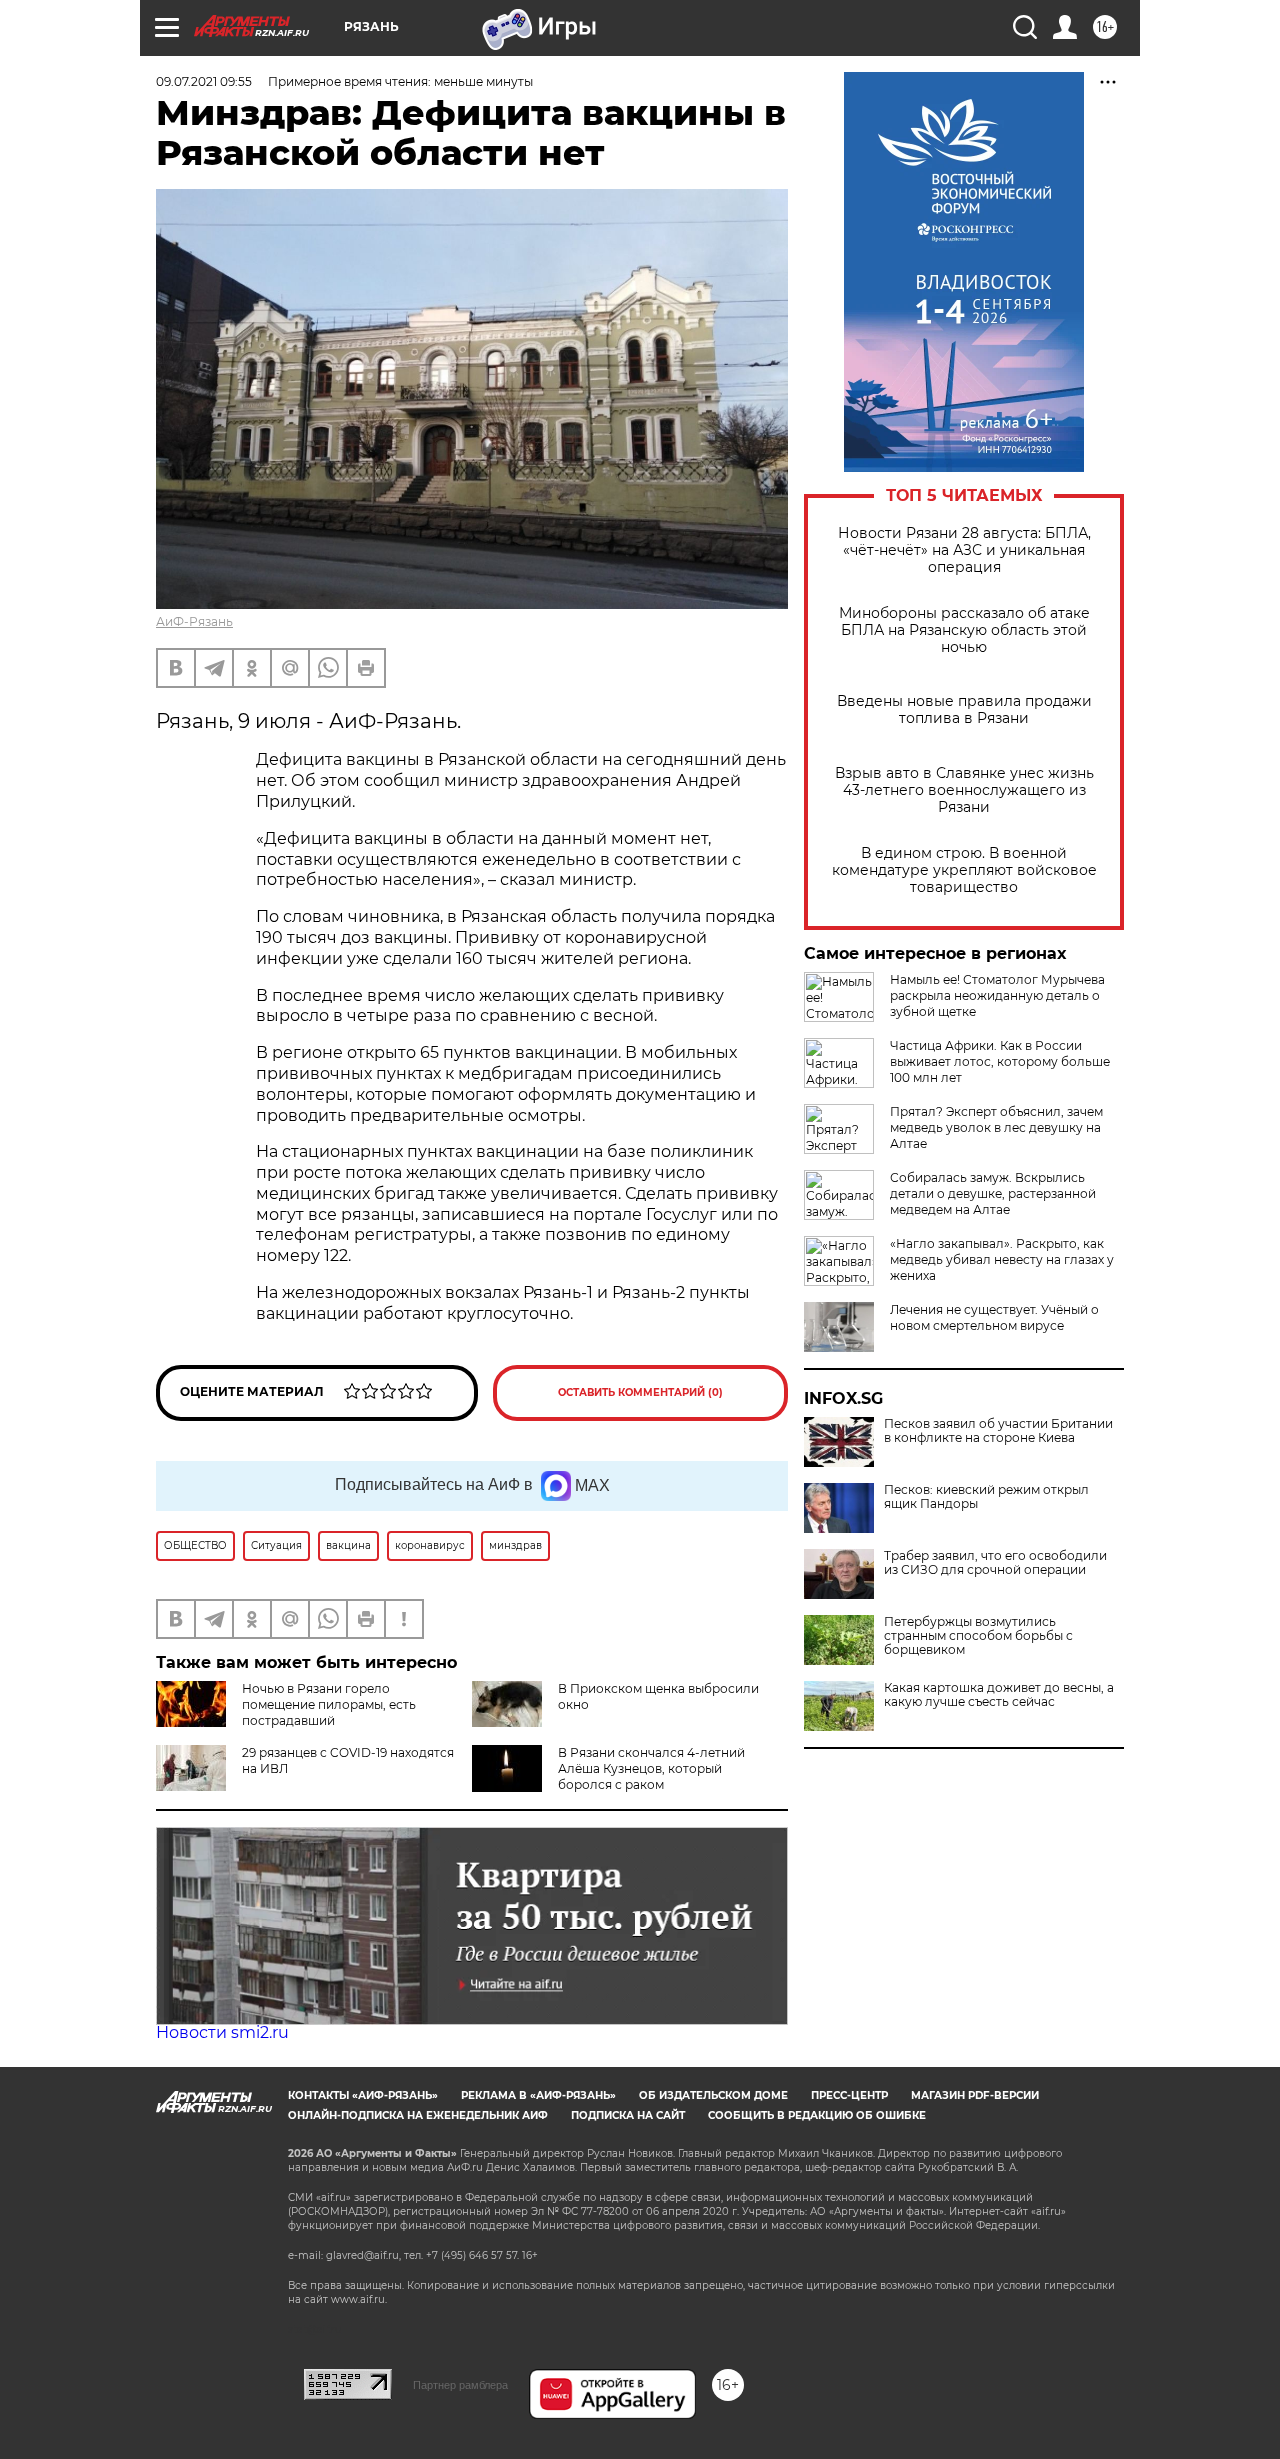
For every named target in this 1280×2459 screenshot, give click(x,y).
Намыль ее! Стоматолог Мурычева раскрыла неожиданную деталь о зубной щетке (997, 995)
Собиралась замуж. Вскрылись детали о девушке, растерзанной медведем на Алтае (993, 1193)
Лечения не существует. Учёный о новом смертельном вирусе (994, 1317)
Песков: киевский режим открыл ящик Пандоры (986, 1497)
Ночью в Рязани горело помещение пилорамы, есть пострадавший (329, 1704)
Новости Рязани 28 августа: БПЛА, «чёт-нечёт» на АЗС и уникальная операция (964, 550)
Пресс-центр (849, 2095)
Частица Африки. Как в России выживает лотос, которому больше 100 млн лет (1000, 1061)
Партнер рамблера (460, 2385)
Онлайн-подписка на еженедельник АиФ (418, 2115)
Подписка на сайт (628, 2115)
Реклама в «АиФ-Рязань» (538, 2095)
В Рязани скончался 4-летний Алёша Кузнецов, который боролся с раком (651, 1768)
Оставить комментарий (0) (640, 1392)
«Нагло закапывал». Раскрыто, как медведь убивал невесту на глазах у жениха (1002, 1259)
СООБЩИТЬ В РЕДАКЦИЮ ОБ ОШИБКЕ (817, 2115)
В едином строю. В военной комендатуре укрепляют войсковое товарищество (964, 870)
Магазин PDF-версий (975, 2095)
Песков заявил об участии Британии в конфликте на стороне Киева (998, 1431)
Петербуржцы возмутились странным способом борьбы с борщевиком (978, 1636)
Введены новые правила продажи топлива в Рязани (964, 710)
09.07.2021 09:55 (204, 81)
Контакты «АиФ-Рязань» (363, 2095)
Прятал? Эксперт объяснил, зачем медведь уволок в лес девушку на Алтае (996, 1127)
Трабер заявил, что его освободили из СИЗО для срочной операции (995, 1563)
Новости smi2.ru (222, 2032)
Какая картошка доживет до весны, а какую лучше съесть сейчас (999, 1695)
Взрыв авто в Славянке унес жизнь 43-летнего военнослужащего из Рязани (964, 790)
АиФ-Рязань (194, 621)
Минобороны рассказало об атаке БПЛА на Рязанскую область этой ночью (964, 630)
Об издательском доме (713, 2095)
